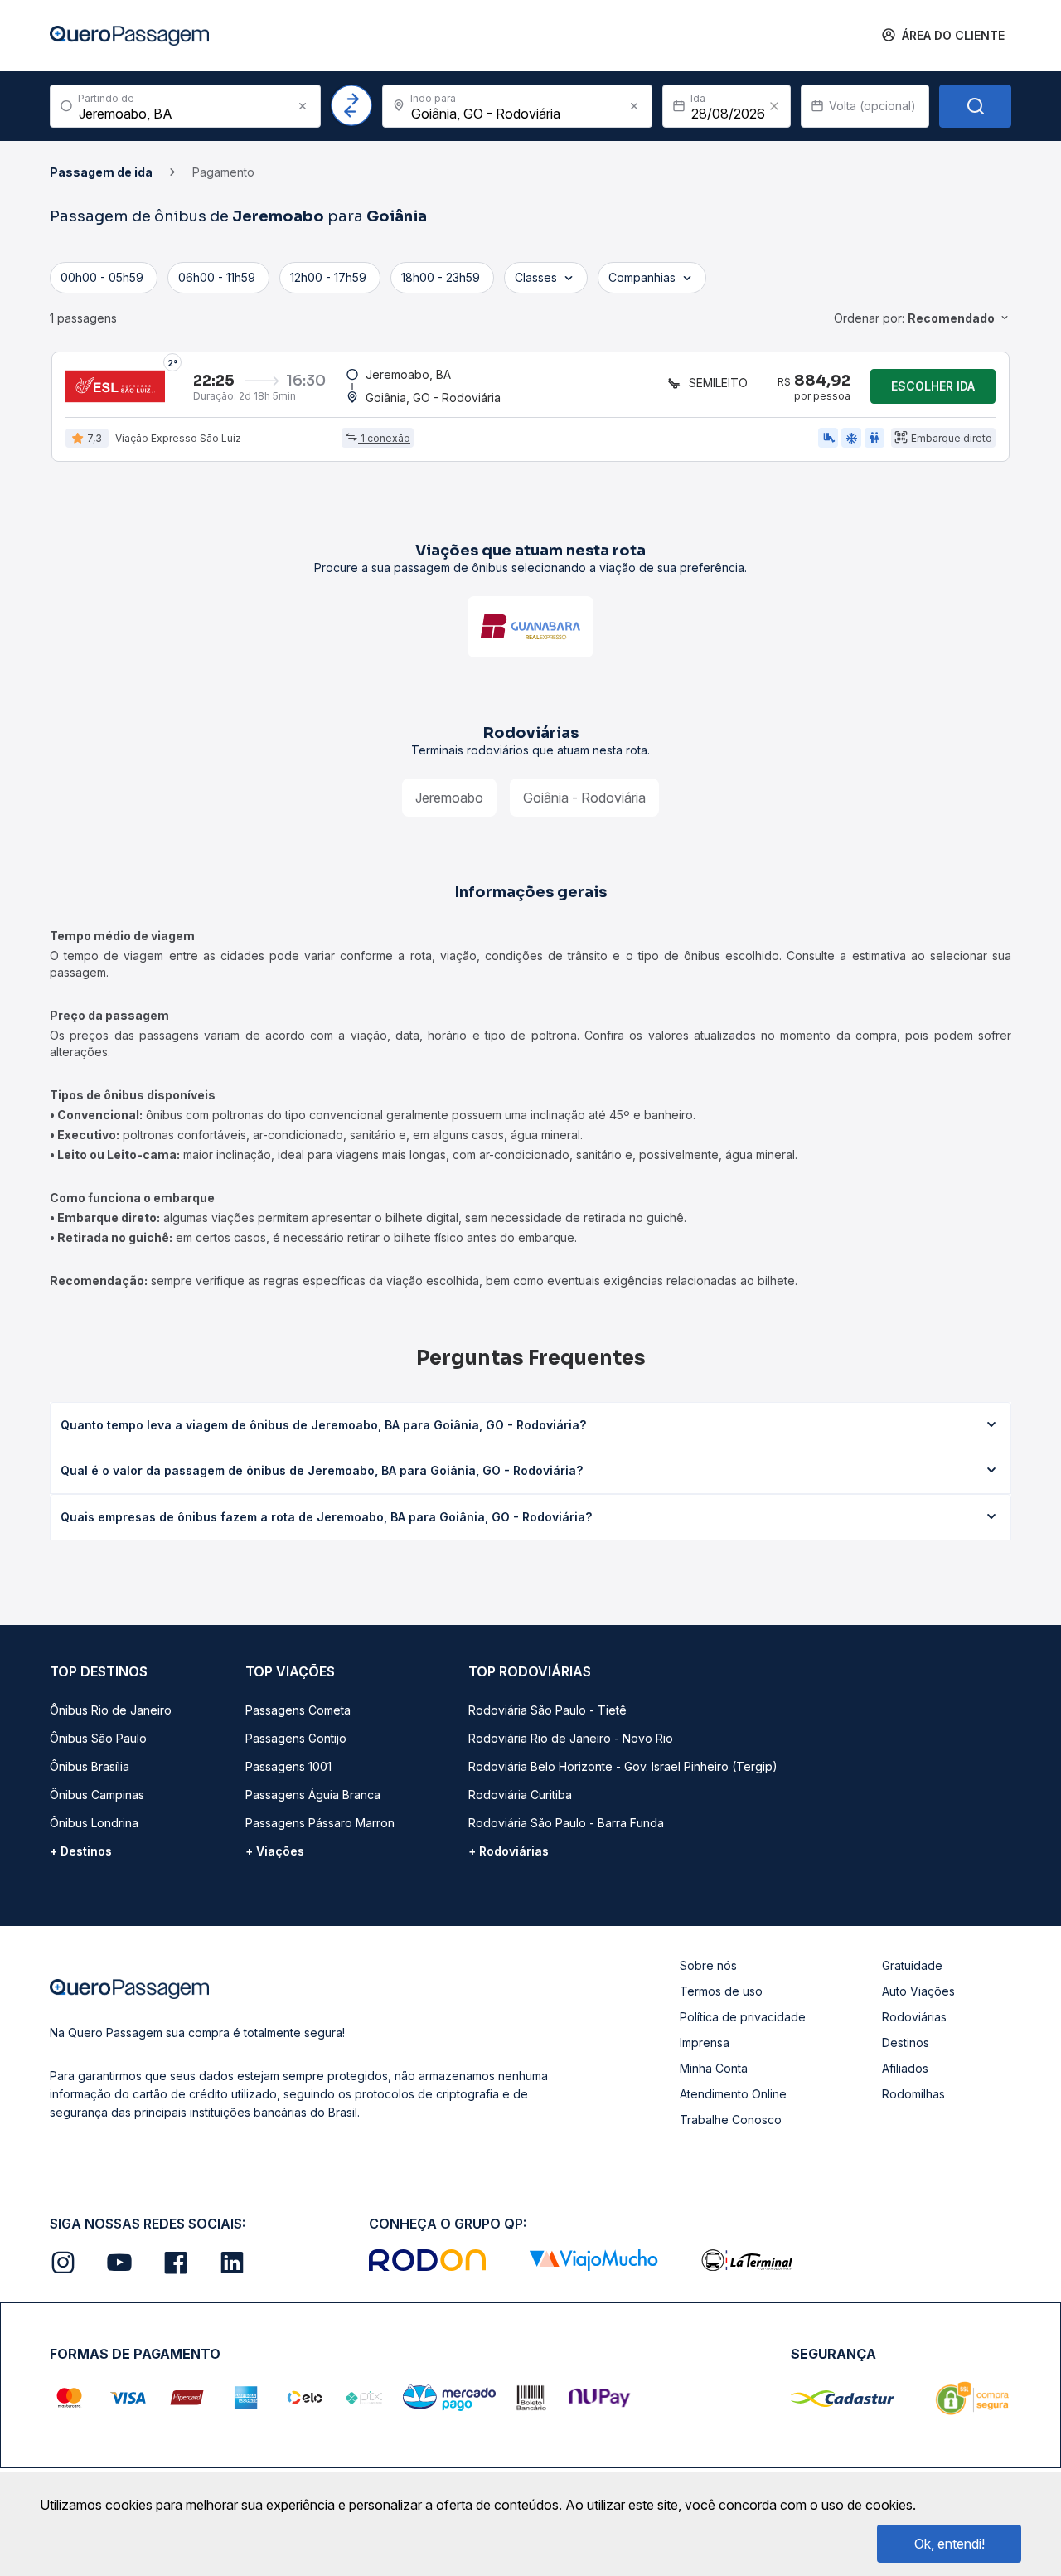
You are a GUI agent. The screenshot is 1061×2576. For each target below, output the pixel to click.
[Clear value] (774, 106)
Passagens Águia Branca (313, 1795)
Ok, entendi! (950, 2544)
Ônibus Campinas (97, 1795)
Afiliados (905, 2068)
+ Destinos (81, 1851)
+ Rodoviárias (509, 1851)
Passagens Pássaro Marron (320, 1823)
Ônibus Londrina (94, 1823)
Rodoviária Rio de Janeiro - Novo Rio (571, 1738)
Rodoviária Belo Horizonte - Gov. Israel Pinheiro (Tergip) (623, 1766)
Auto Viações (918, 1991)
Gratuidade (912, 1965)
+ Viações (275, 1851)
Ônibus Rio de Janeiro (111, 1710)
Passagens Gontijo (296, 1738)
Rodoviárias (914, 2017)
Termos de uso (721, 1991)
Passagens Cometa (298, 1710)
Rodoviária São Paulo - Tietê (547, 1710)
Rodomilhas (913, 2094)
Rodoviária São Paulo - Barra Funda (566, 1823)
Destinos (906, 2042)
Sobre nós (708, 1965)
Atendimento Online (733, 2094)
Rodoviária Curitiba (520, 1795)
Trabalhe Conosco (731, 2120)
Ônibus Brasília (90, 1766)
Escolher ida (933, 386)
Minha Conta (714, 2068)
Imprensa (705, 2042)
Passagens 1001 (288, 1766)
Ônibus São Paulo (98, 1738)
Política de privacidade (743, 2017)
